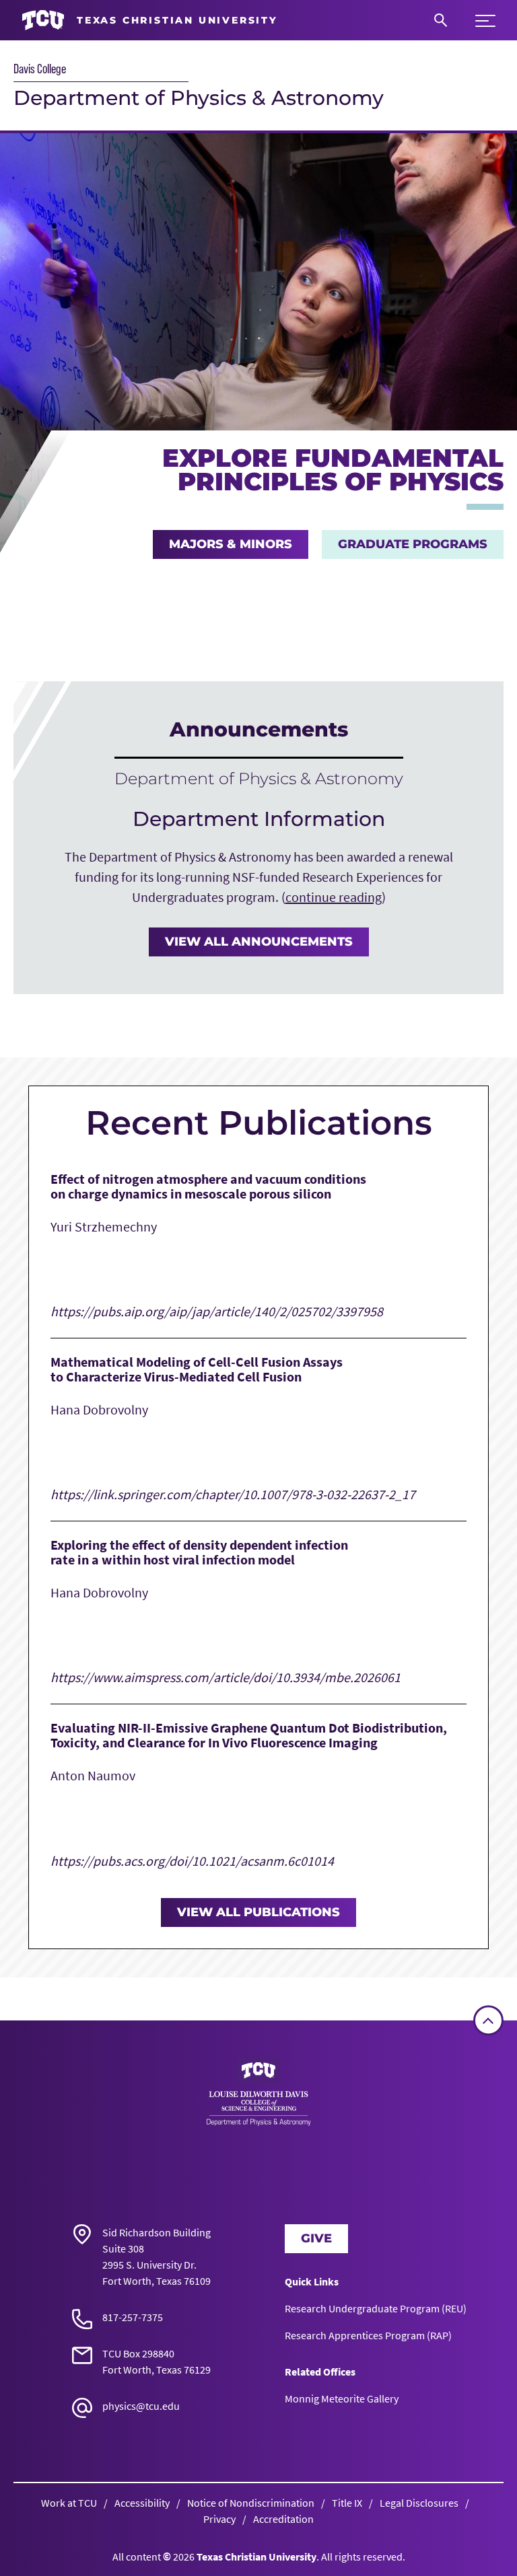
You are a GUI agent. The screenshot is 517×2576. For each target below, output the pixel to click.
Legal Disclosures (419, 2503)
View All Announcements (259, 942)
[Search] (441, 20)
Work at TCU (69, 2503)
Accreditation (283, 2519)
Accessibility (142, 2503)
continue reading (334, 897)
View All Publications (258, 1912)
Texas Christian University (256, 2556)
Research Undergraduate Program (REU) (376, 2308)
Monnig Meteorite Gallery (342, 2398)
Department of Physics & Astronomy (199, 98)
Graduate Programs (413, 544)
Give (316, 2238)
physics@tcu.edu (141, 2406)
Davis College (40, 69)
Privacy (219, 2519)
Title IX (347, 2503)
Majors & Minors (231, 544)
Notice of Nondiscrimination (251, 2503)
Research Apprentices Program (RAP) (368, 2335)
